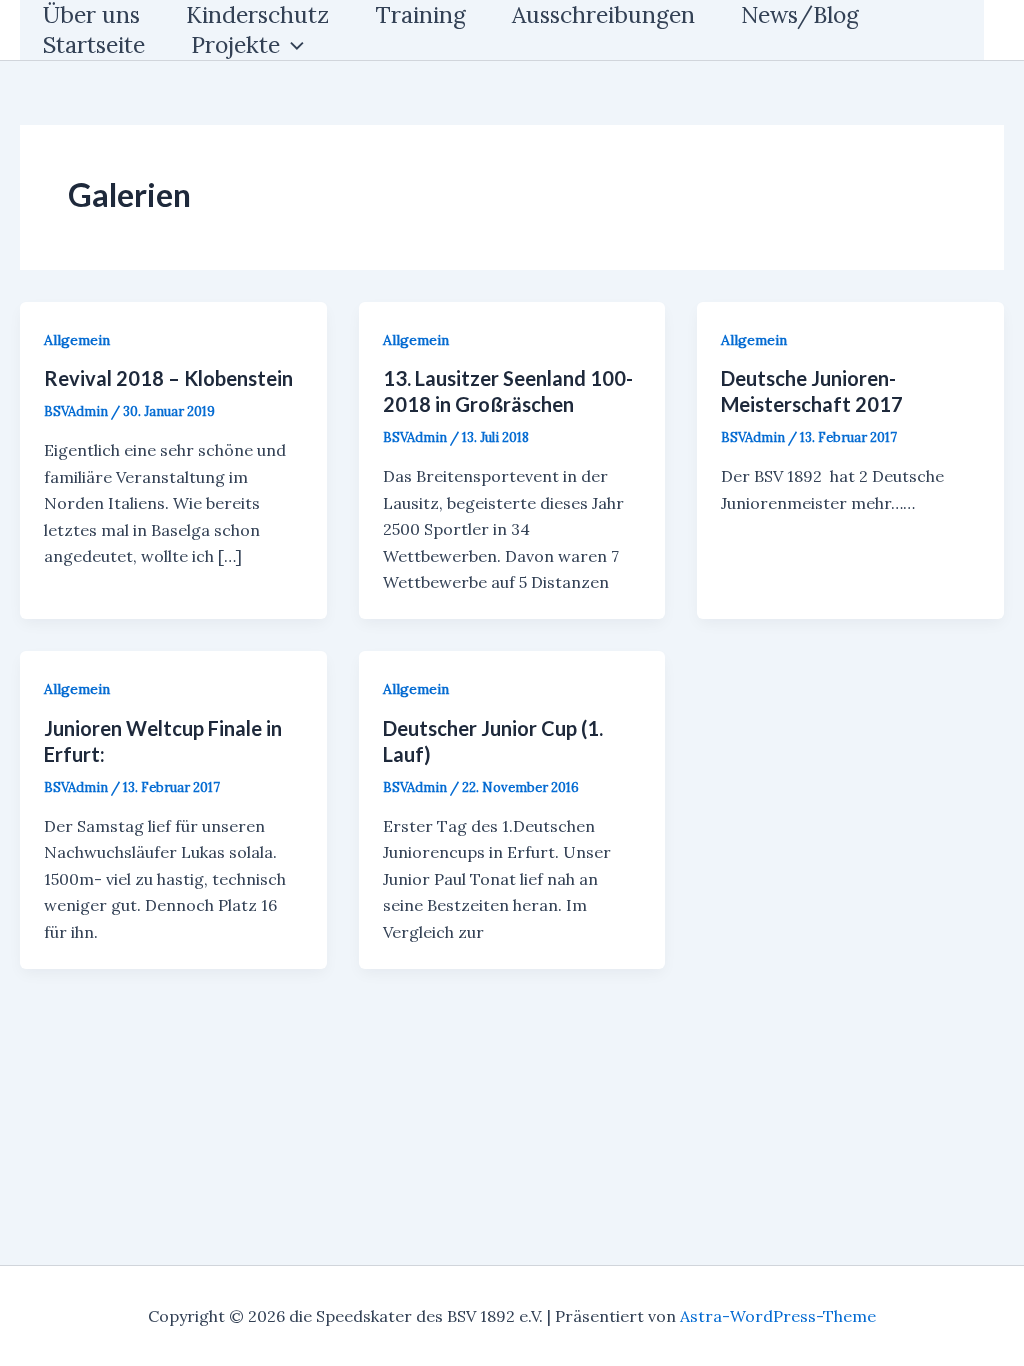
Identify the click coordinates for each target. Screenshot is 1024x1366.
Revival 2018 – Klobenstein (168, 378)
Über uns (91, 14)
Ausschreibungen (603, 14)
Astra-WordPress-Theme (778, 1316)
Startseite (94, 44)
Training (420, 14)
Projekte (235, 44)
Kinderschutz (257, 14)
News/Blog (800, 14)
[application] (292, 45)
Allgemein (77, 340)
